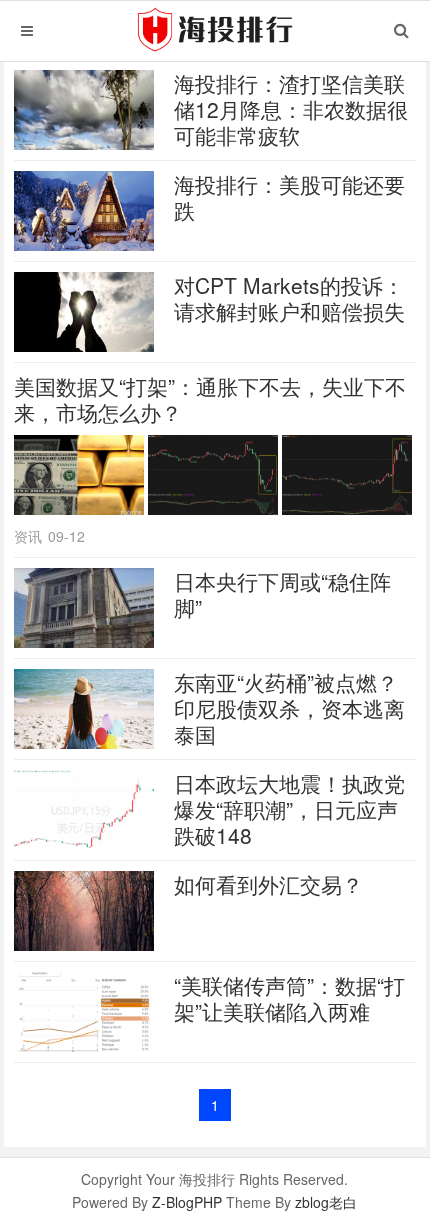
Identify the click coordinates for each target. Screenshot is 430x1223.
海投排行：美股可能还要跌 (289, 197)
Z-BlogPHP (187, 1202)
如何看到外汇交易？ (268, 884)
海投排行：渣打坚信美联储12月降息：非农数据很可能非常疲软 (291, 109)
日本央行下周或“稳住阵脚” (282, 594)
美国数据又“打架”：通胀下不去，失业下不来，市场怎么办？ (210, 399)
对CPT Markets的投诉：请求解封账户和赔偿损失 (289, 298)
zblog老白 (326, 1202)
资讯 (28, 536)
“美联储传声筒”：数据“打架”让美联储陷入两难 (289, 998)
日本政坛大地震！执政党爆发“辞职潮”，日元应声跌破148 (289, 809)
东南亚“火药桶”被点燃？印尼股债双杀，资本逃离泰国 (289, 708)
